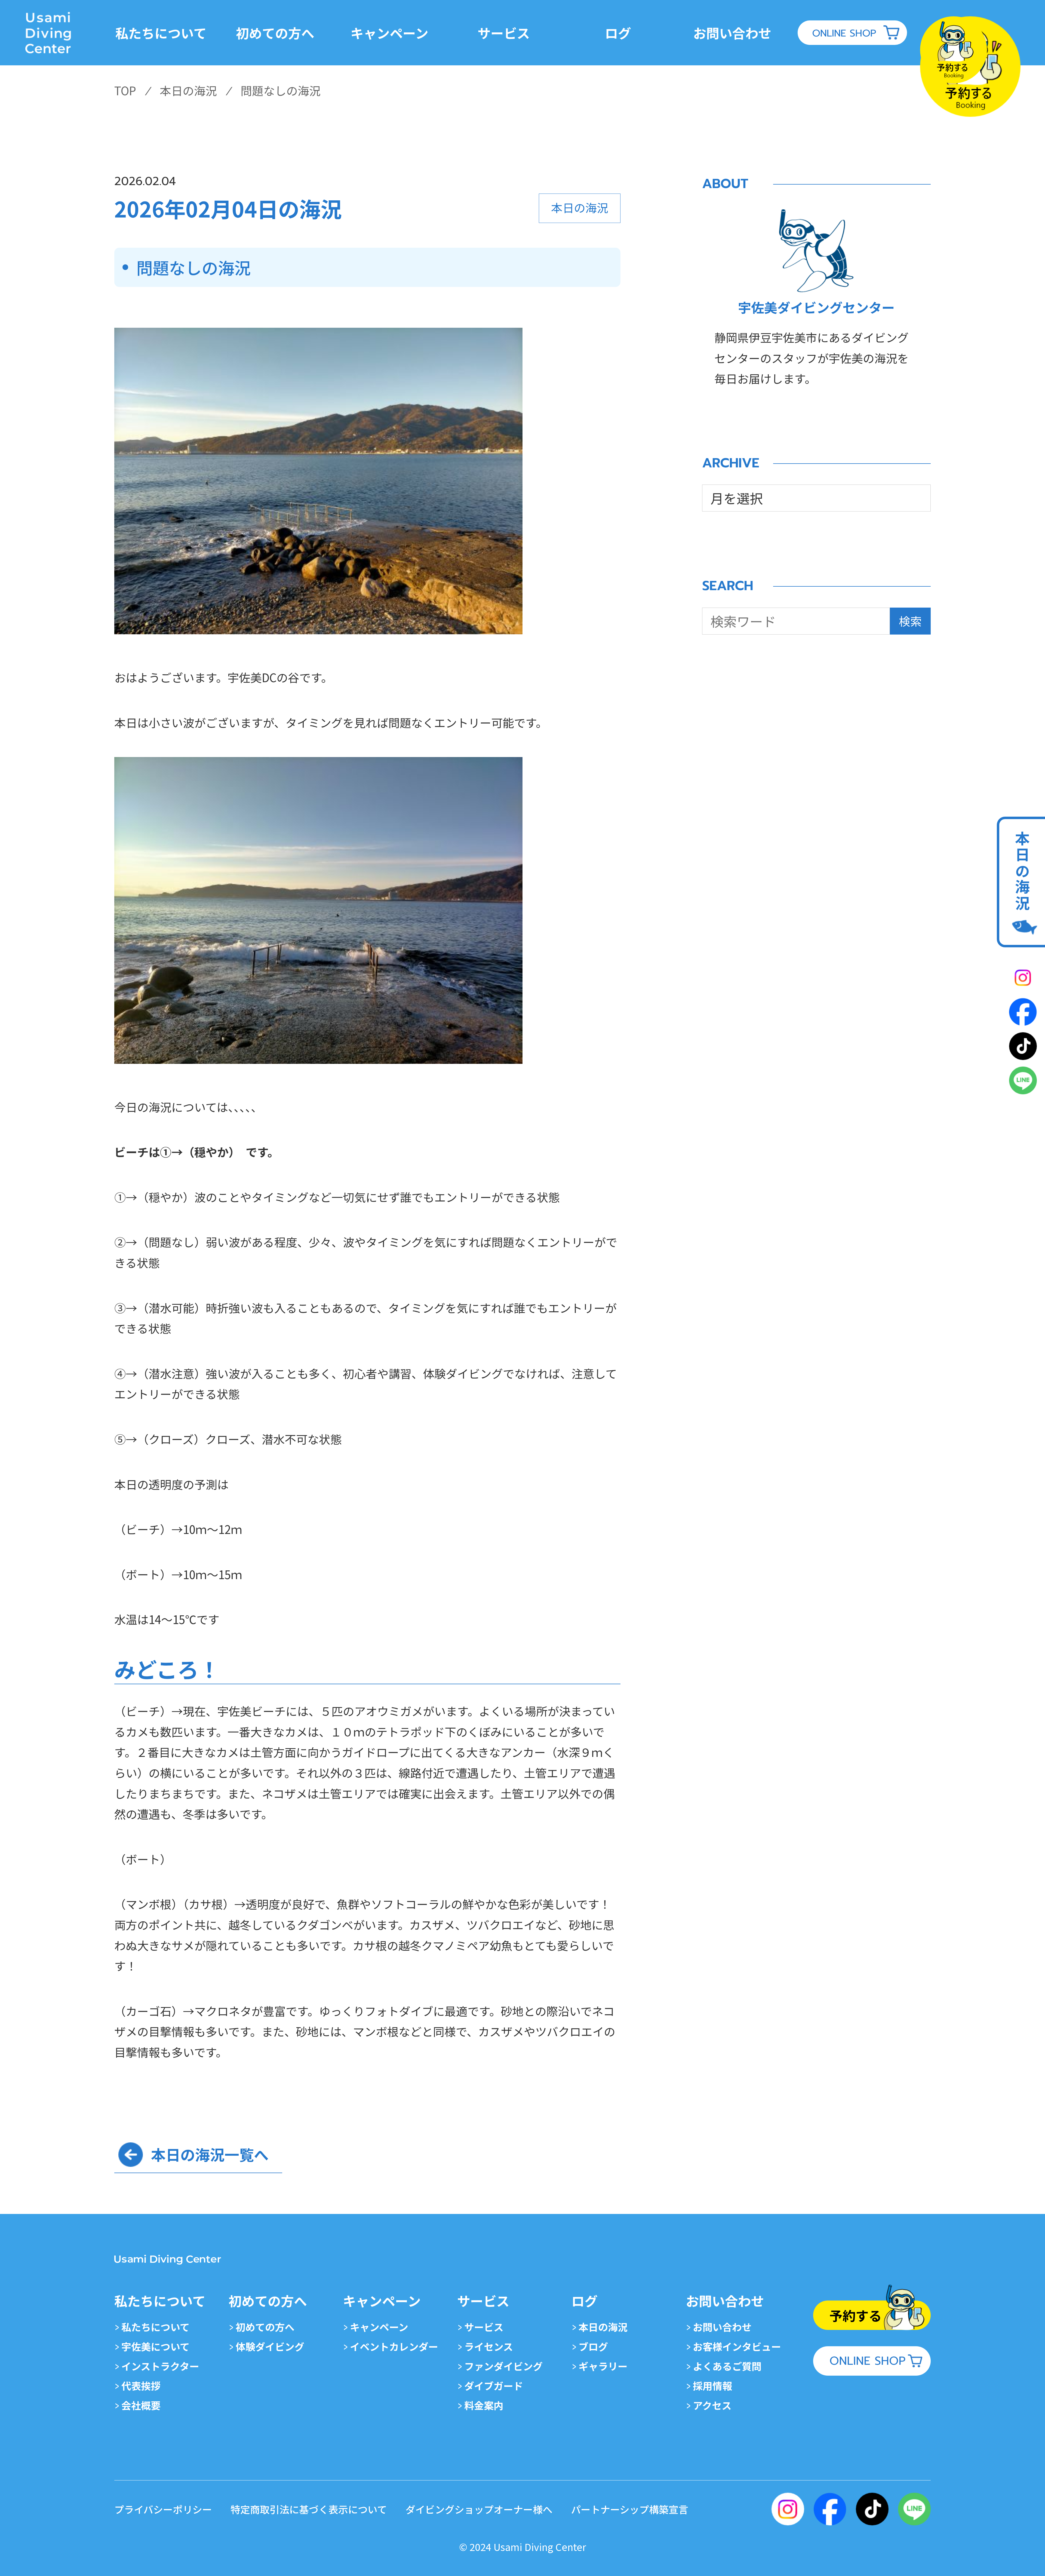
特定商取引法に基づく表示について (309, 2509)
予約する (856, 2315)
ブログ (593, 2346)
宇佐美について (156, 2346)
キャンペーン (379, 2327)
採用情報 (712, 2385)
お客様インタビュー (737, 2346)
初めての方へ (265, 2327)
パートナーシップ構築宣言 (630, 2509)
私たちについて (156, 2327)
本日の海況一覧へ (210, 2154)
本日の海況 (1022, 871)
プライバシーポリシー (163, 2509)
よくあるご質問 (727, 2366)
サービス (484, 2327)
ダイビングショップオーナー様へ (479, 2509)
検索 (910, 621)
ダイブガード (494, 2385)
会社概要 (141, 2405)
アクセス (712, 2405)
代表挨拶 (141, 2385)
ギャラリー (603, 2366)
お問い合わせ (722, 2327)
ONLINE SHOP (844, 33)
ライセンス (489, 2346)
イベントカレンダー (394, 2346)
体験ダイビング (270, 2346)
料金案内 (484, 2405)
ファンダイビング (503, 2366)
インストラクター (160, 2366)
